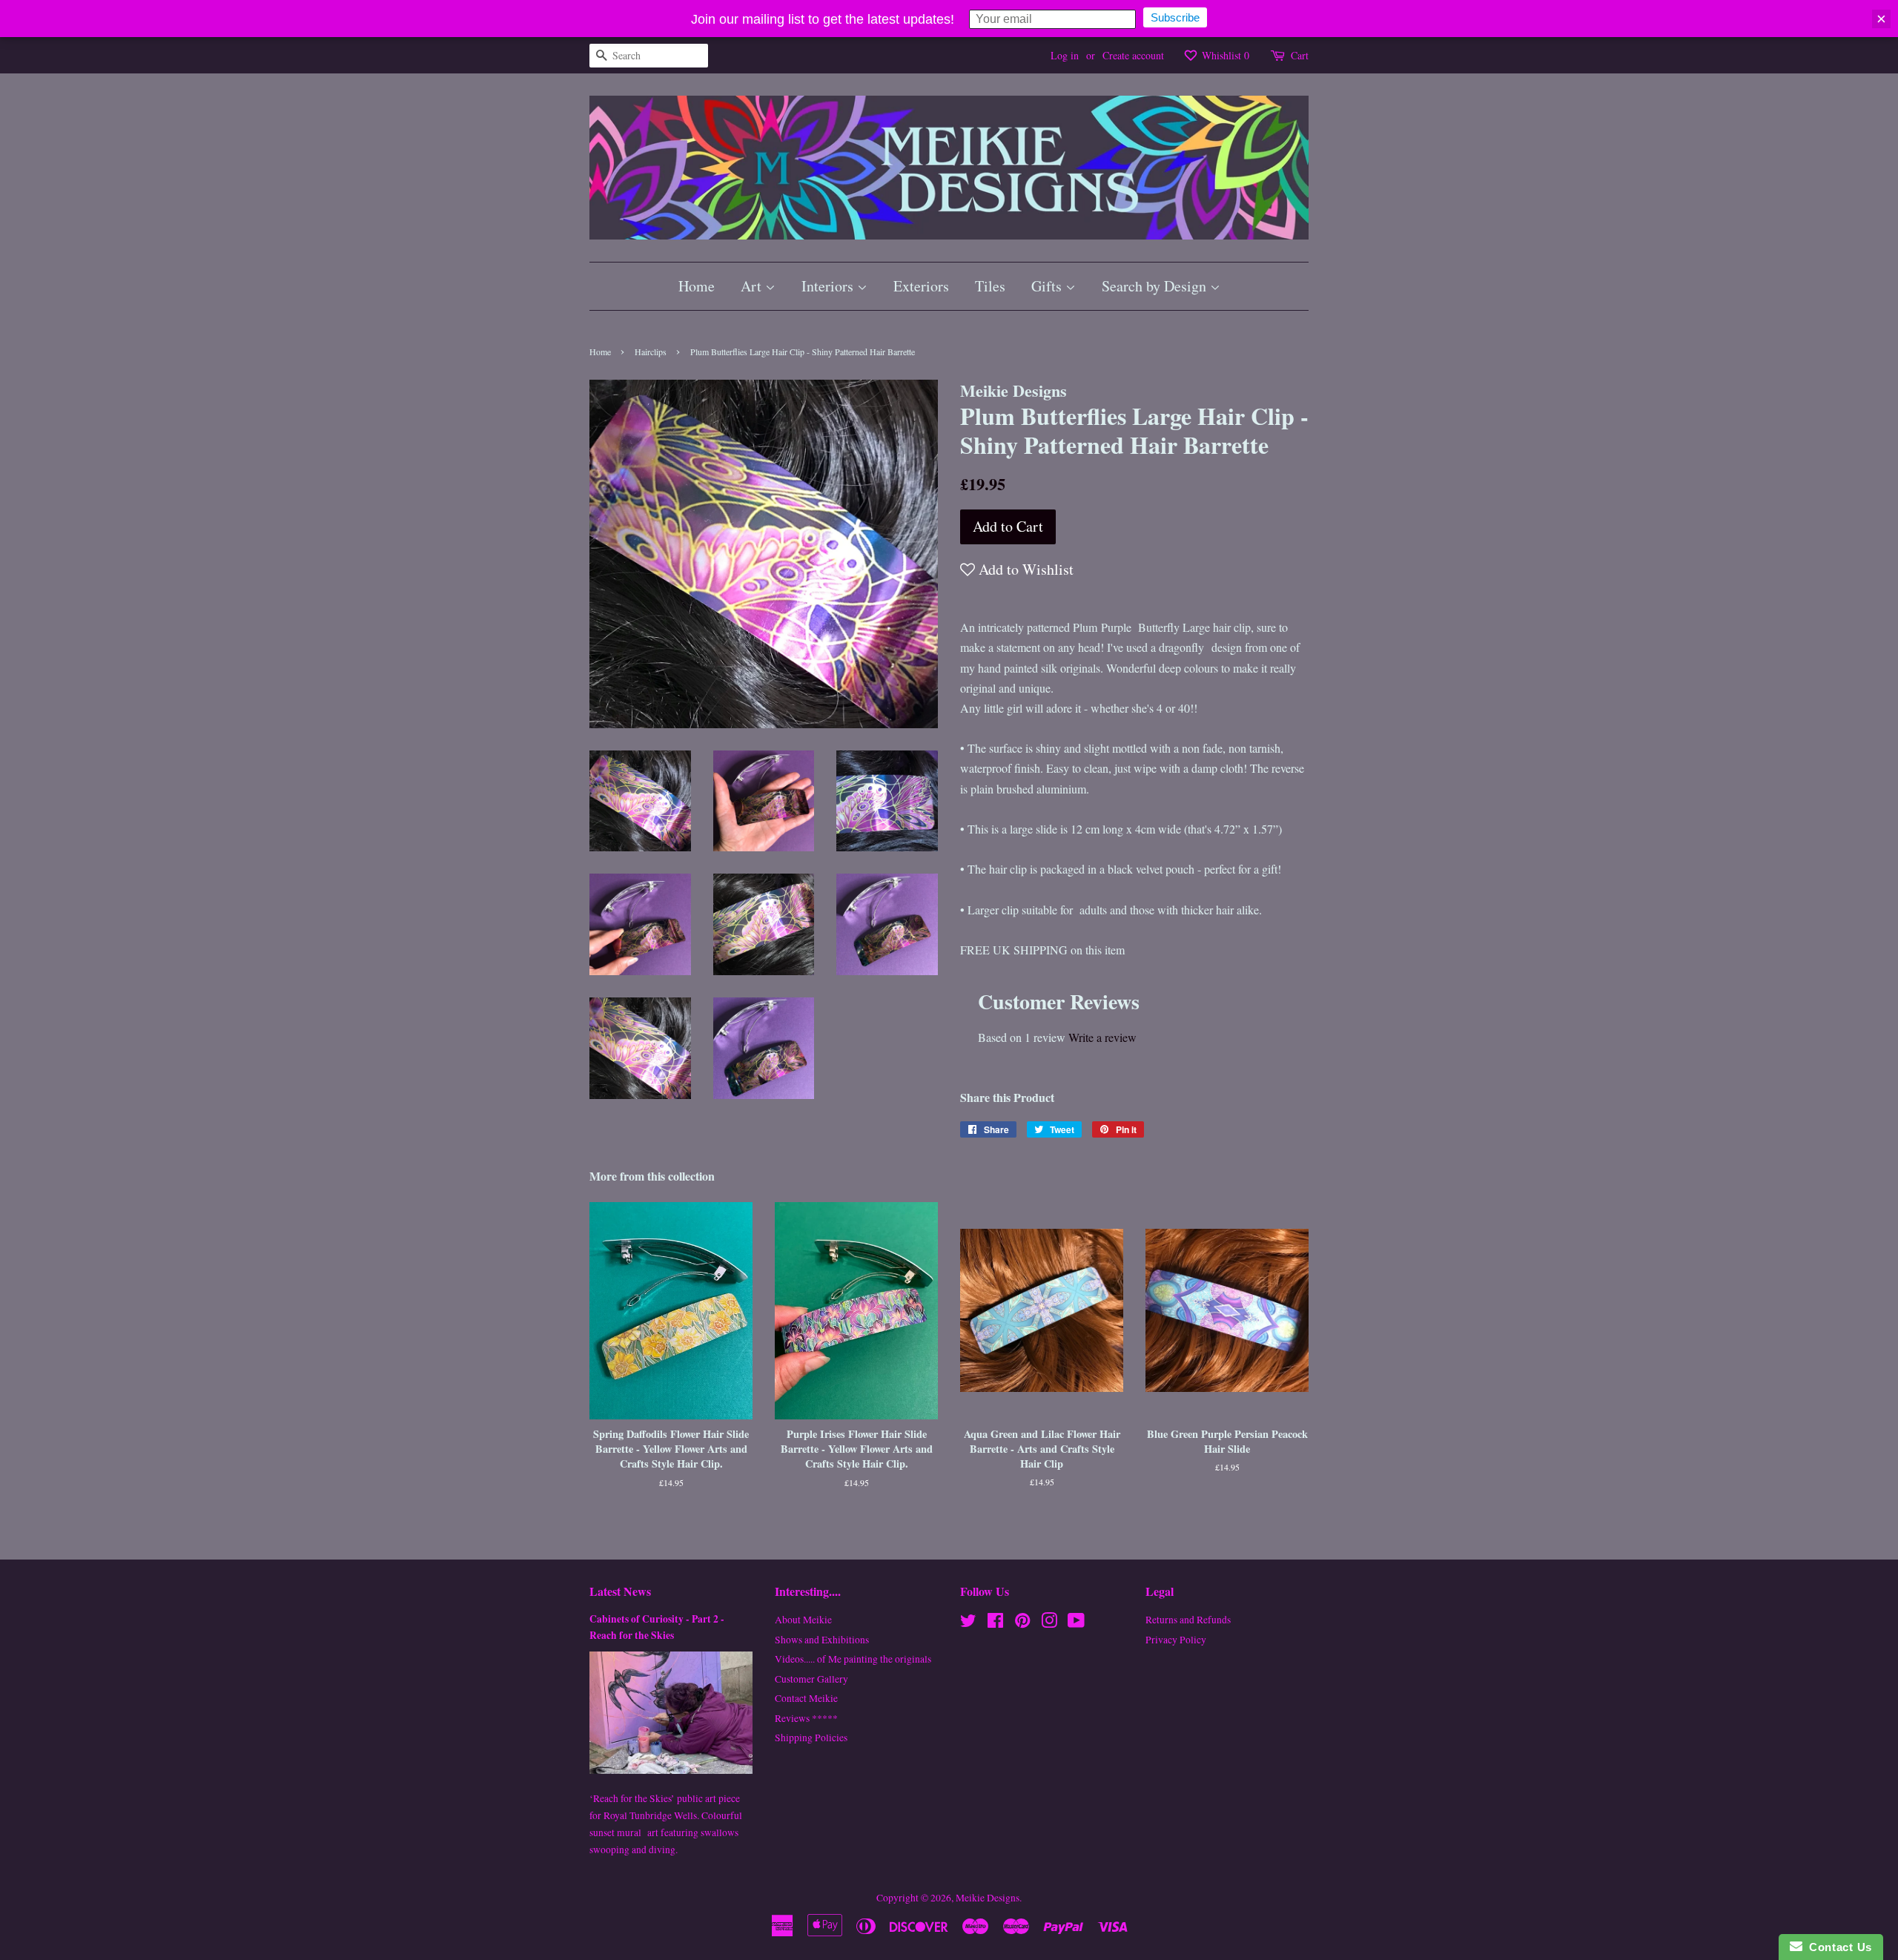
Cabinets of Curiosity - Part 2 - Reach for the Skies (657, 1627)
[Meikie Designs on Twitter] (968, 1623)
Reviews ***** (806, 1718)
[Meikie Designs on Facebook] (995, 1623)
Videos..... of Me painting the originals (853, 1659)
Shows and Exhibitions (822, 1640)
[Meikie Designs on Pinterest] (1022, 1623)
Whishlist (1224, 55)
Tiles (990, 286)
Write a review (1102, 1037)
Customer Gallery (811, 1679)
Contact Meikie (806, 1698)
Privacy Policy (1176, 1640)
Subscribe (1175, 17)
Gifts (1048, 286)
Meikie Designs (988, 1898)
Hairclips (651, 352)
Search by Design (1156, 286)
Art (753, 286)
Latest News (620, 1591)
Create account (1133, 55)
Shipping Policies (811, 1738)
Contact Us (1837, 1947)
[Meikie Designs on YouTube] (1076, 1623)
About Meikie (803, 1620)
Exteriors (921, 286)
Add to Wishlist (1024, 569)
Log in (1065, 55)
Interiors (829, 286)
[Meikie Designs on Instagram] (1049, 1623)
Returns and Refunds (1188, 1620)
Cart (1300, 55)
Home (697, 286)
